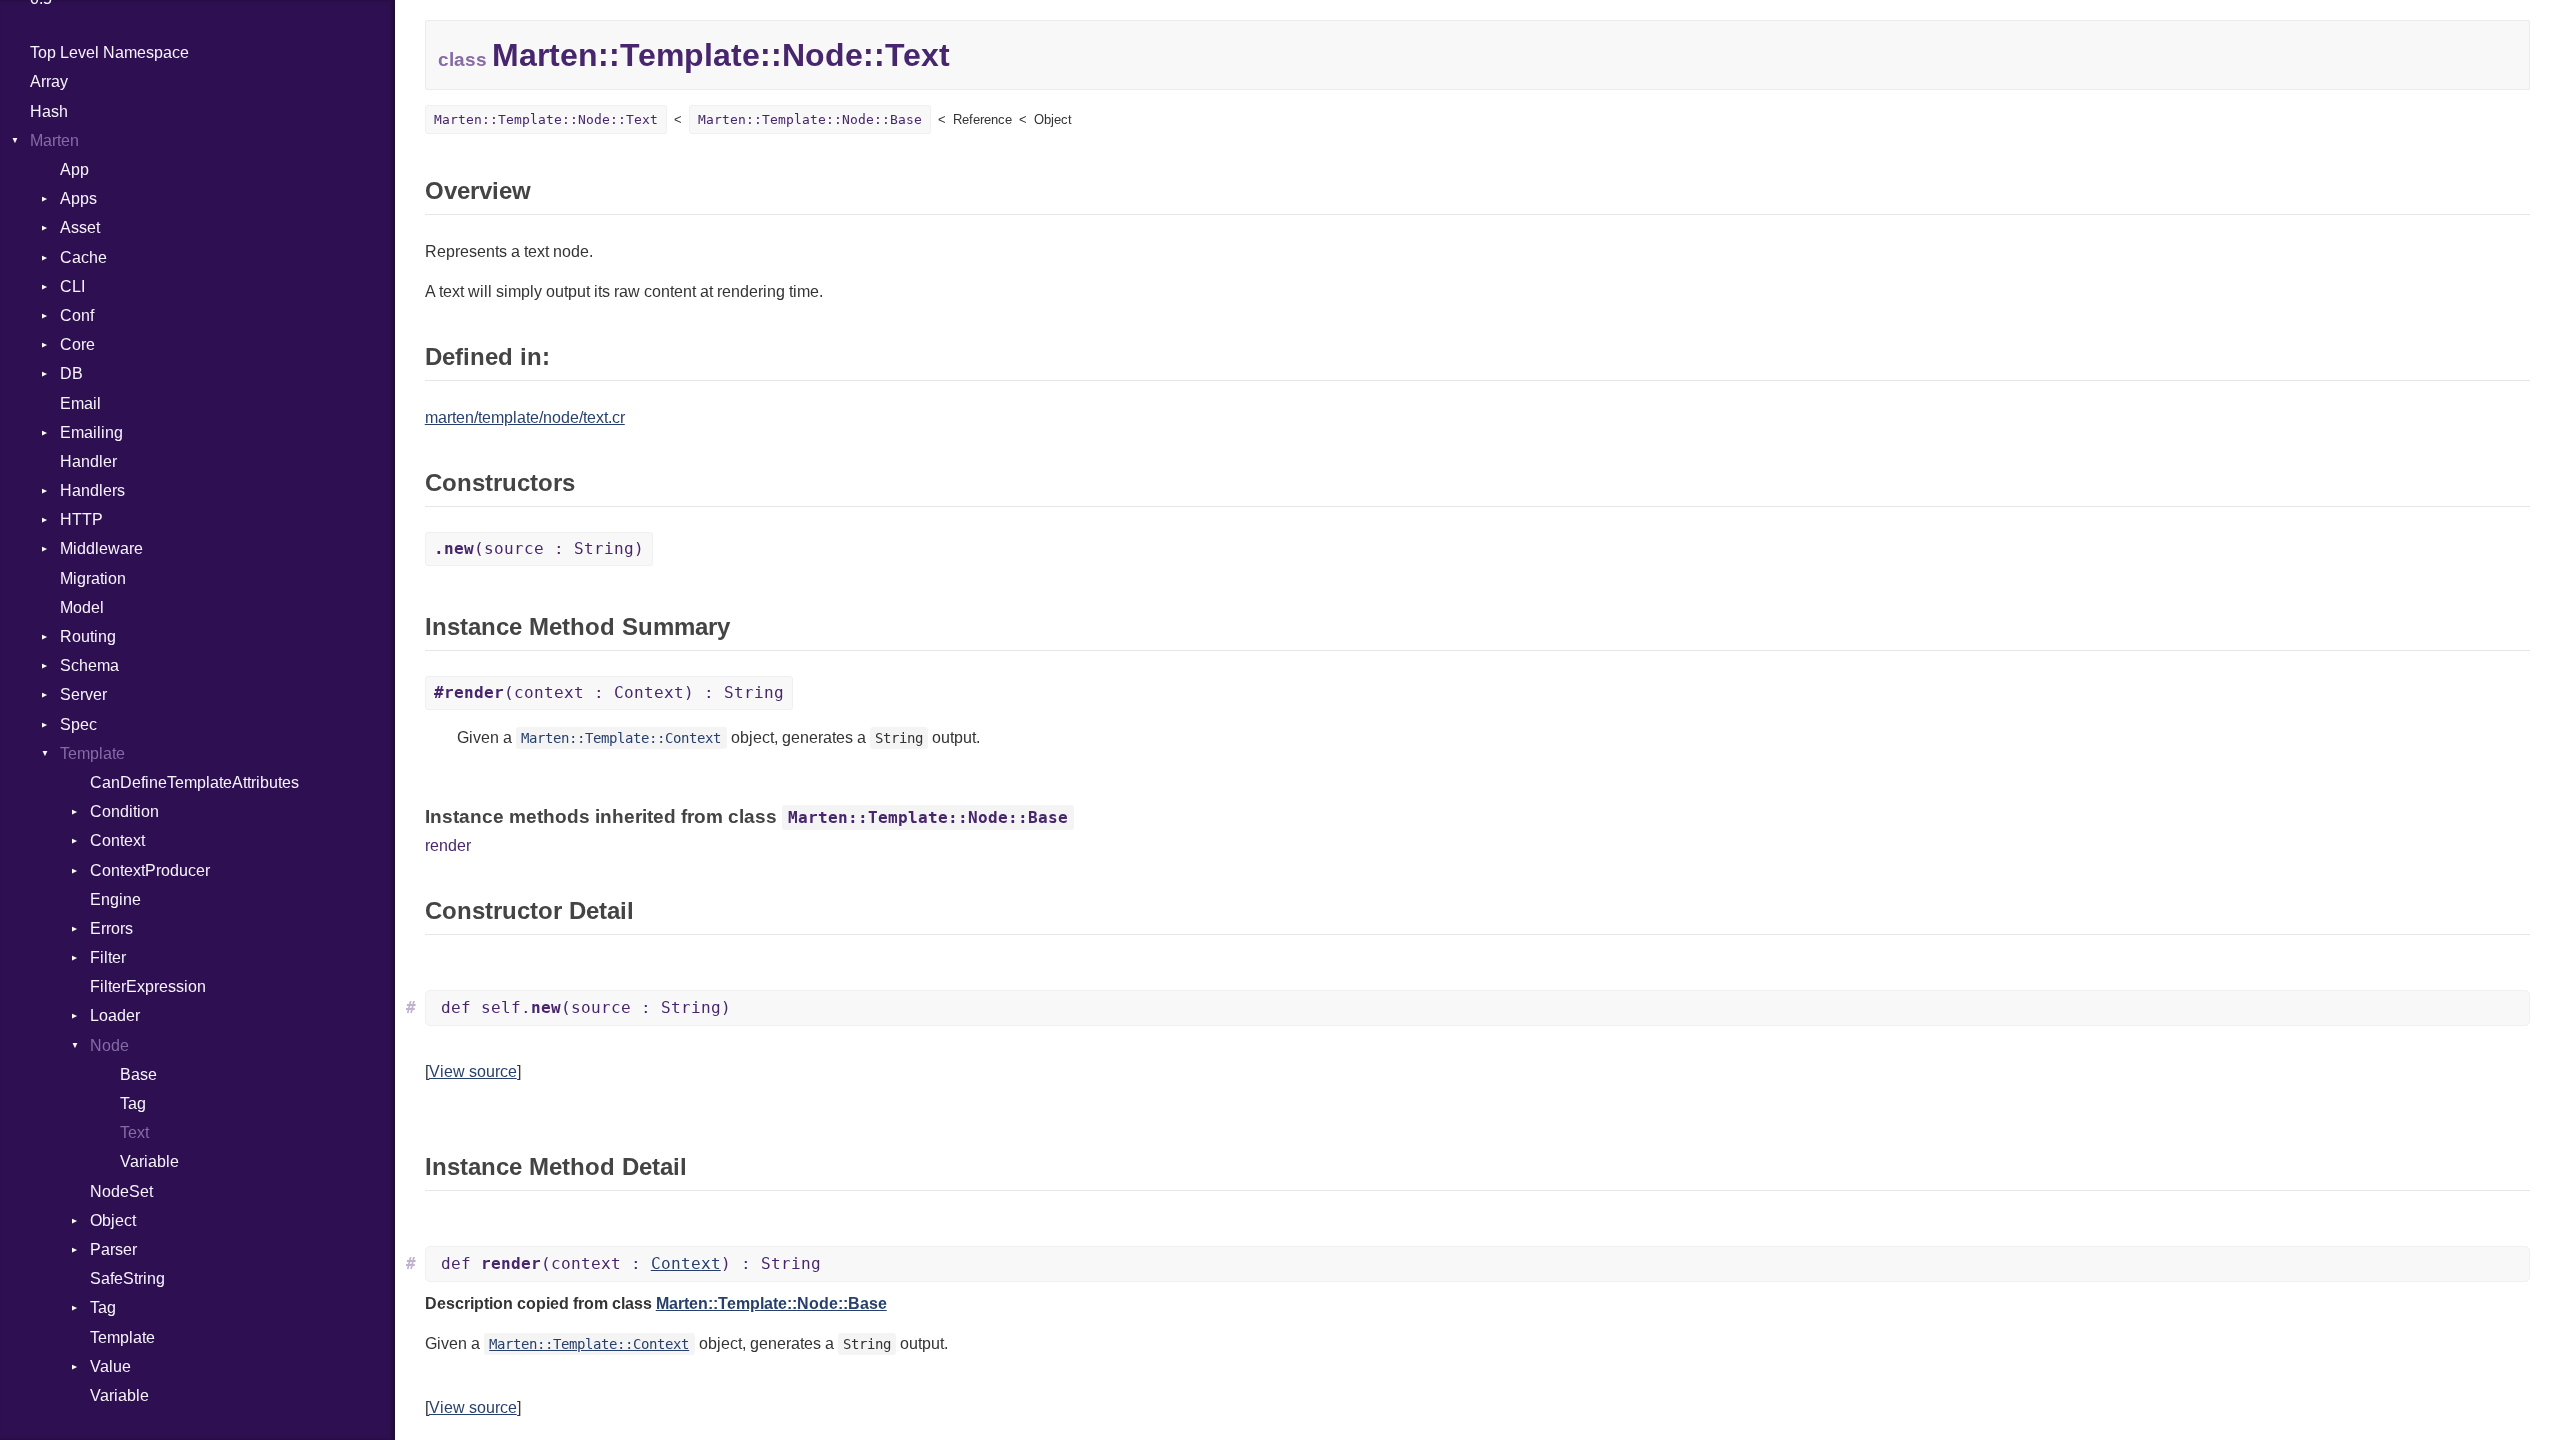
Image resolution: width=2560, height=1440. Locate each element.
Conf (77, 315)
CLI (72, 286)
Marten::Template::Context (621, 738)
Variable (149, 1161)
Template (92, 753)
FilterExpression (148, 986)
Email (80, 403)
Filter (108, 957)
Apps (78, 198)
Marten (54, 140)
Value (110, 1366)
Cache (83, 257)
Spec (78, 724)
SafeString (127, 1278)
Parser (113, 1249)
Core (77, 344)
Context (117, 840)
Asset (80, 227)
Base (138, 1074)
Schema (89, 665)
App (74, 169)
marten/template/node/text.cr (525, 417)
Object (113, 1220)
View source (473, 1071)
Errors (111, 928)
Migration (93, 578)
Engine (115, 899)
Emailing (91, 432)
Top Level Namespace (109, 52)
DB (71, 373)
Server (83, 694)
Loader (115, 1015)
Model (82, 607)
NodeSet (121, 1191)
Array (49, 81)
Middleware (101, 548)
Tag (133, 1103)
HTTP (81, 519)
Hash (49, 111)
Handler (88, 461)
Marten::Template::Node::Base (810, 119)
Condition (124, 811)
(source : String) (539, 548)
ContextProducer (150, 870)
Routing (88, 636)
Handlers (92, 490)
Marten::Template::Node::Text (546, 119)
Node (109, 1045)
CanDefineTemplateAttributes (194, 782)
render (448, 845)
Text (134, 1132)
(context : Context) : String (609, 692)
